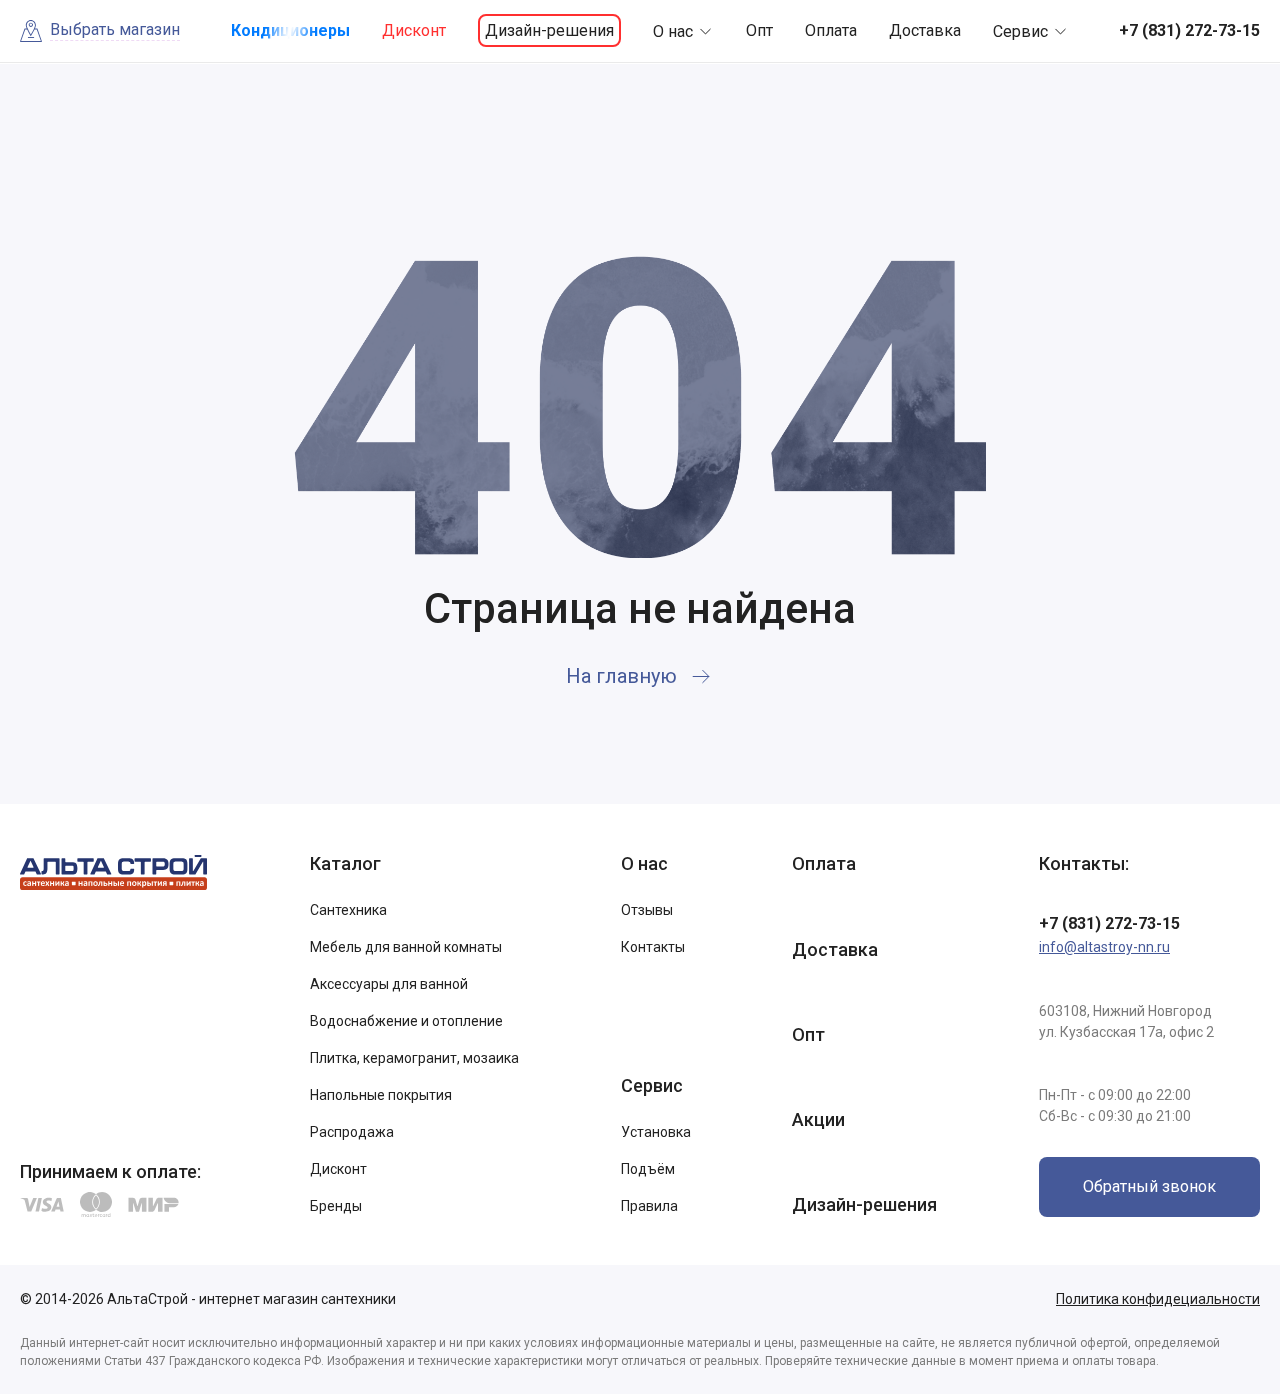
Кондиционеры (290, 30)
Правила (649, 1206)
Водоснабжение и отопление (406, 1021)
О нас (673, 31)
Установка (656, 1132)
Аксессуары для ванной (389, 984)
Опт (759, 30)
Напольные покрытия (381, 1095)
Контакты (653, 947)
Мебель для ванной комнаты (406, 947)
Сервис (1020, 31)
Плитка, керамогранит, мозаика (414, 1058)
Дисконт (414, 30)
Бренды (336, 1206)
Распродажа (352, 1132)
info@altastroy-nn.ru (1104, 947)
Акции (818, 1119)
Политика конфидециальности (1158, 1299)
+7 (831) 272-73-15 (1109, 923)
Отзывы (647, 910)
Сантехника (348, 910)
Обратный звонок (1149, 1186)
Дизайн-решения (549, 30)
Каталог (345, 863)
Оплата (831, 30)
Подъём (648, 1169)
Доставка (925, 30)
